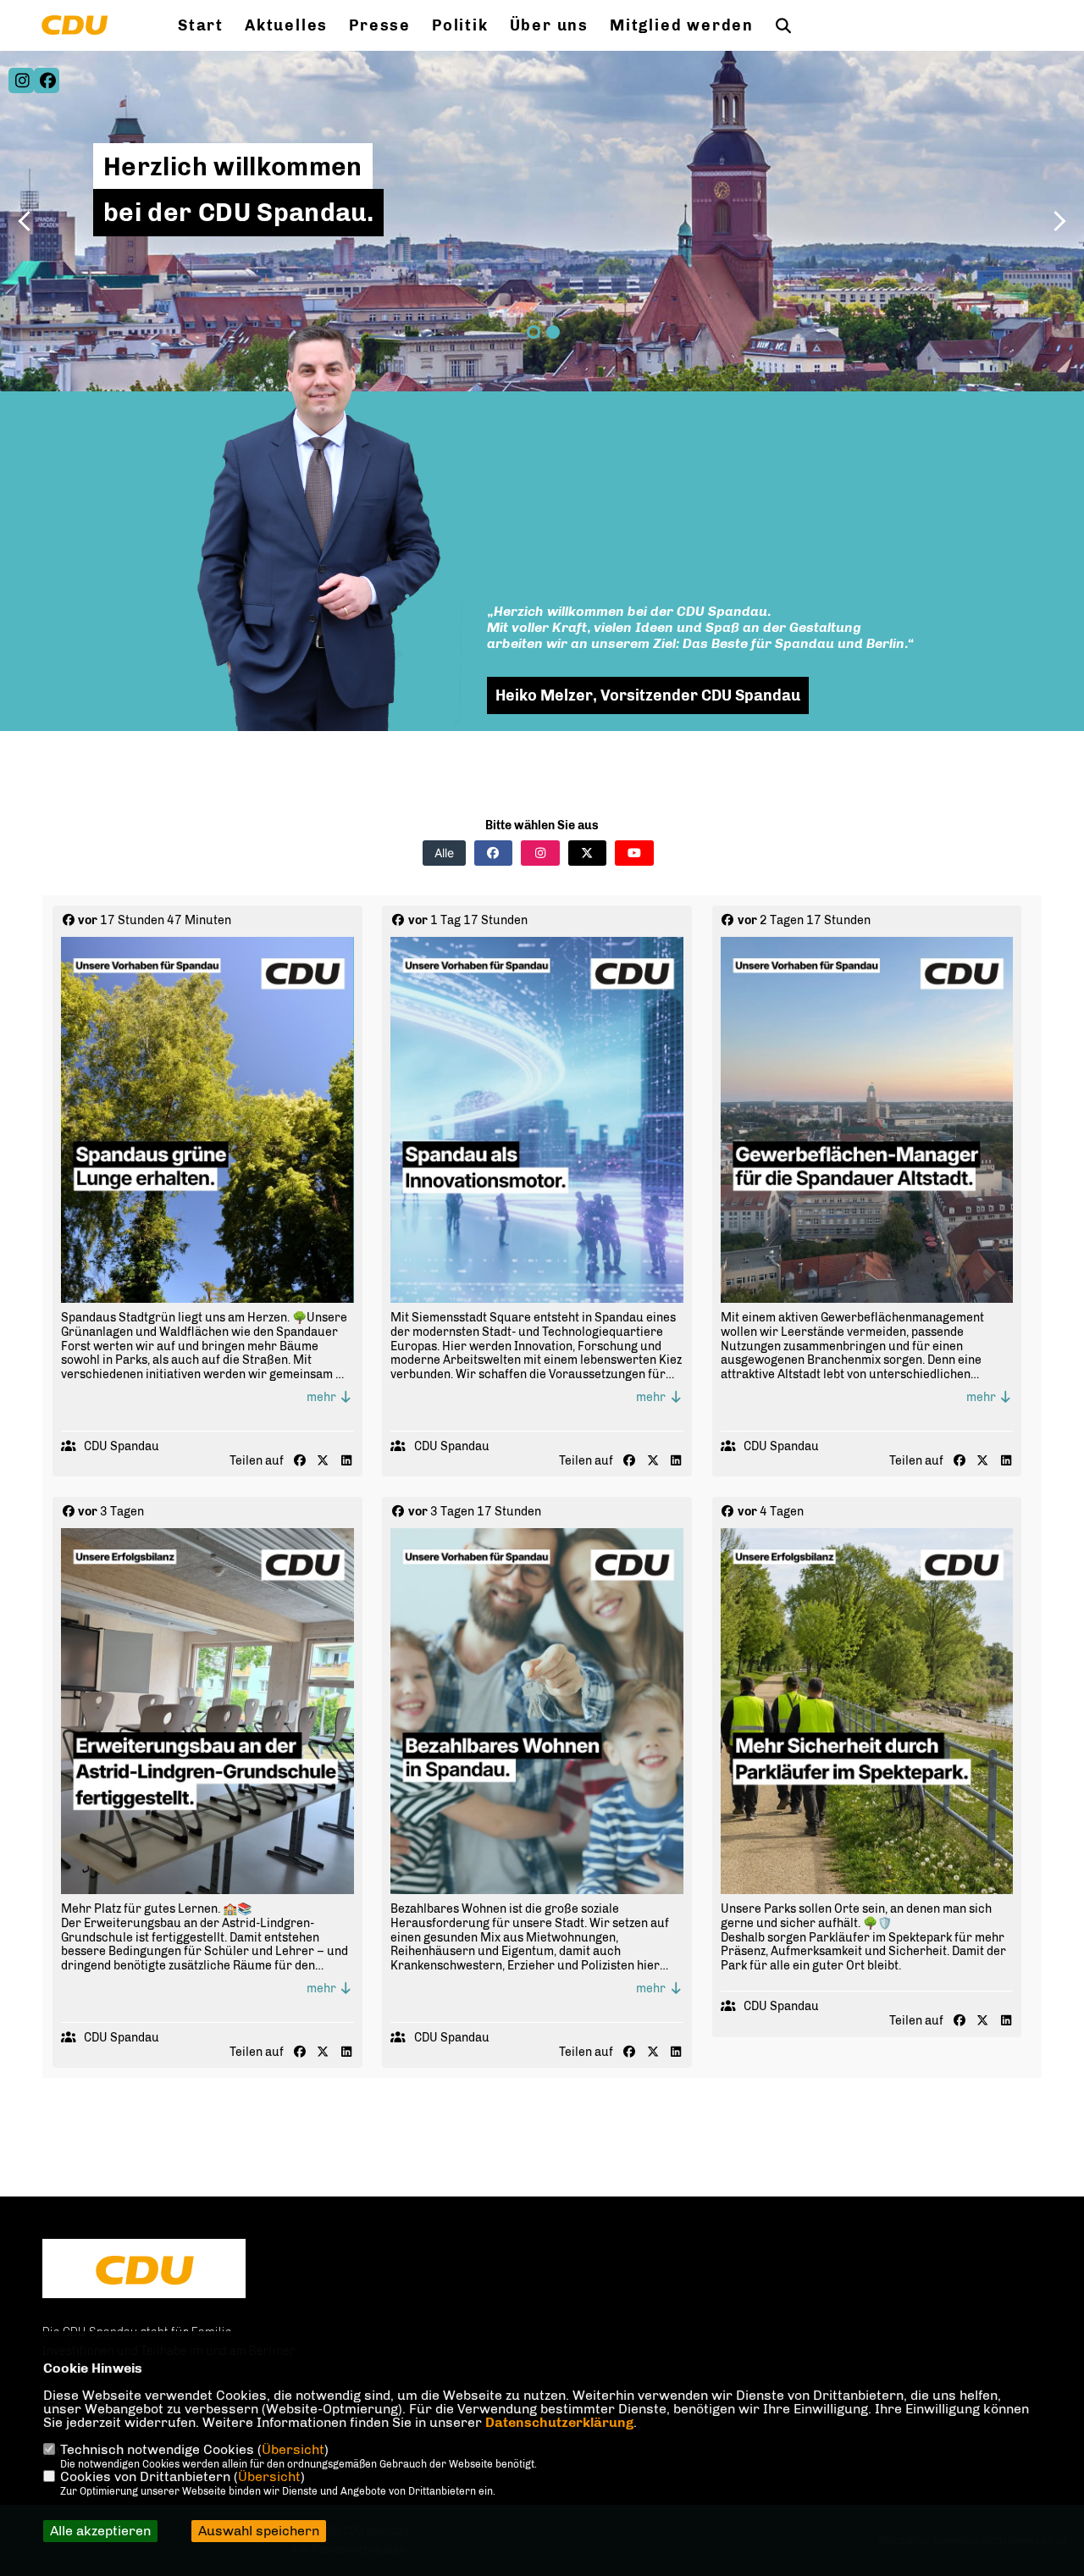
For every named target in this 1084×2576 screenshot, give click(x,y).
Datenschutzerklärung (559, 2422)
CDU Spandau (122, 1446)
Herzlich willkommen (233, 167)
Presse (380, 25)
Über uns (549, 25)
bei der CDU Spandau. (238, 213)
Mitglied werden (682, 25)
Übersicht (293, 2449)
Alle (444, 853)
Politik (460, 25)
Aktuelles (286, 25)
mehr (323, 1397)
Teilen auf (257, 1461)
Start (201, 25)
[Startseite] (144, 2270)
